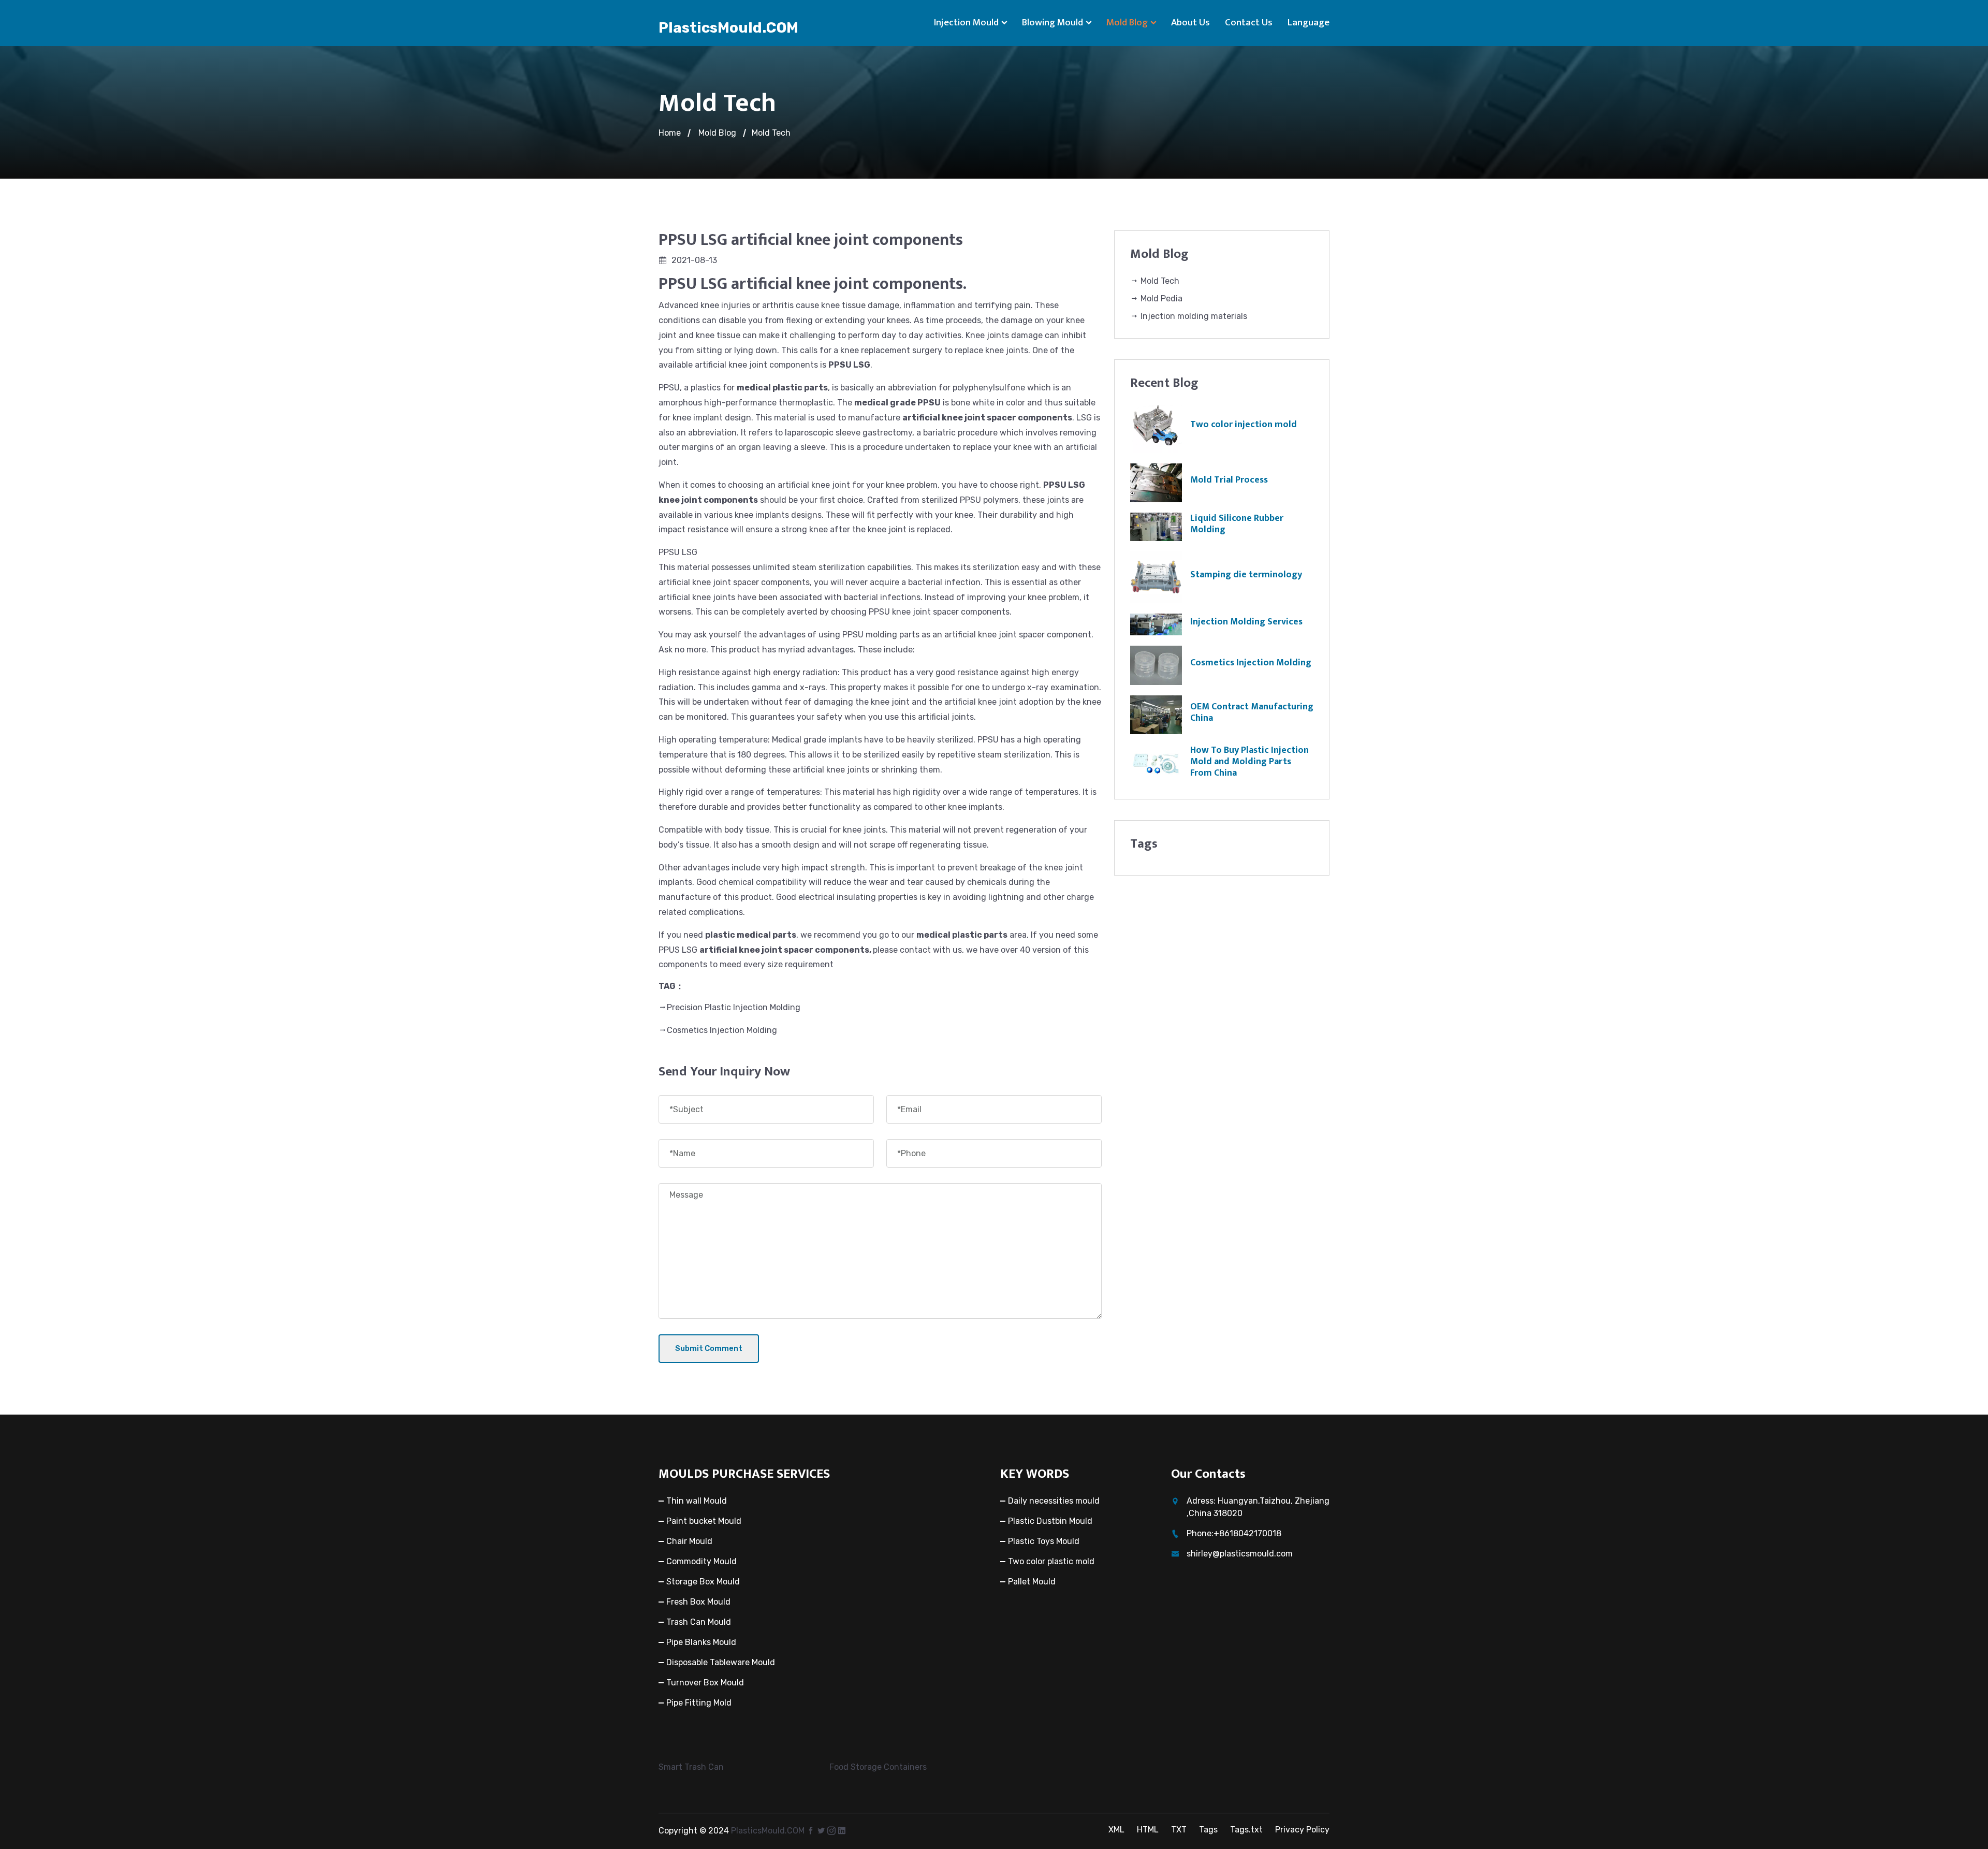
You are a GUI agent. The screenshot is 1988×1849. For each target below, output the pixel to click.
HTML (1148, 1830)
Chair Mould (689, 1541)
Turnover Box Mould (705, 1683)
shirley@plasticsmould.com (1240, 1554)
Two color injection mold (1244, 425)
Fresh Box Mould (698, 1602)
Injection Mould (966, 23)
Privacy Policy (1302, 1830)
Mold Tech (771, 133)
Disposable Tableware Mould (721, 1662)
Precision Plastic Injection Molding (734, 1007)
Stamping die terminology (1246, 575)
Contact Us (1249, 23)
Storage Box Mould (703, 1582)
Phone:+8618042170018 (1234, 1533)
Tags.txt (1246, 1830)
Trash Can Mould (699, 1622)
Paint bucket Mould (704, 1521)
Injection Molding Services (1246, 622)
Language (1309, 23)
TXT (1179, 1830)
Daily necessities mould (1054, 1501)
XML (1116, 1830)
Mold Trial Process (1229, 480)
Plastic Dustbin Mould (1050, 1521)
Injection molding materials (1193, 316)
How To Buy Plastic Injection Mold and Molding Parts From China (1249, 761)
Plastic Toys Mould (1044, 1541)
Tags (1208, 1830)
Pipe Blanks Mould (701, 1642)
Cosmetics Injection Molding (722, 1030)
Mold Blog (1127, 23)
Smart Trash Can (691, 1767)
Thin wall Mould (697, 1501)
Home (670, 133)
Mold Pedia (1160, 299)
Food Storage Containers (878, 1767)
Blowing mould (1053, 23)
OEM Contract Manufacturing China (1252, 712)
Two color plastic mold (1051, 1561)
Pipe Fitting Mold (699, 1703)
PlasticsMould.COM (728, 28)
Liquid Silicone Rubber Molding (1237, 524)
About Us (1190, 23)
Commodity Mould (701, 1561)
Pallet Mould (1032, 1582)
